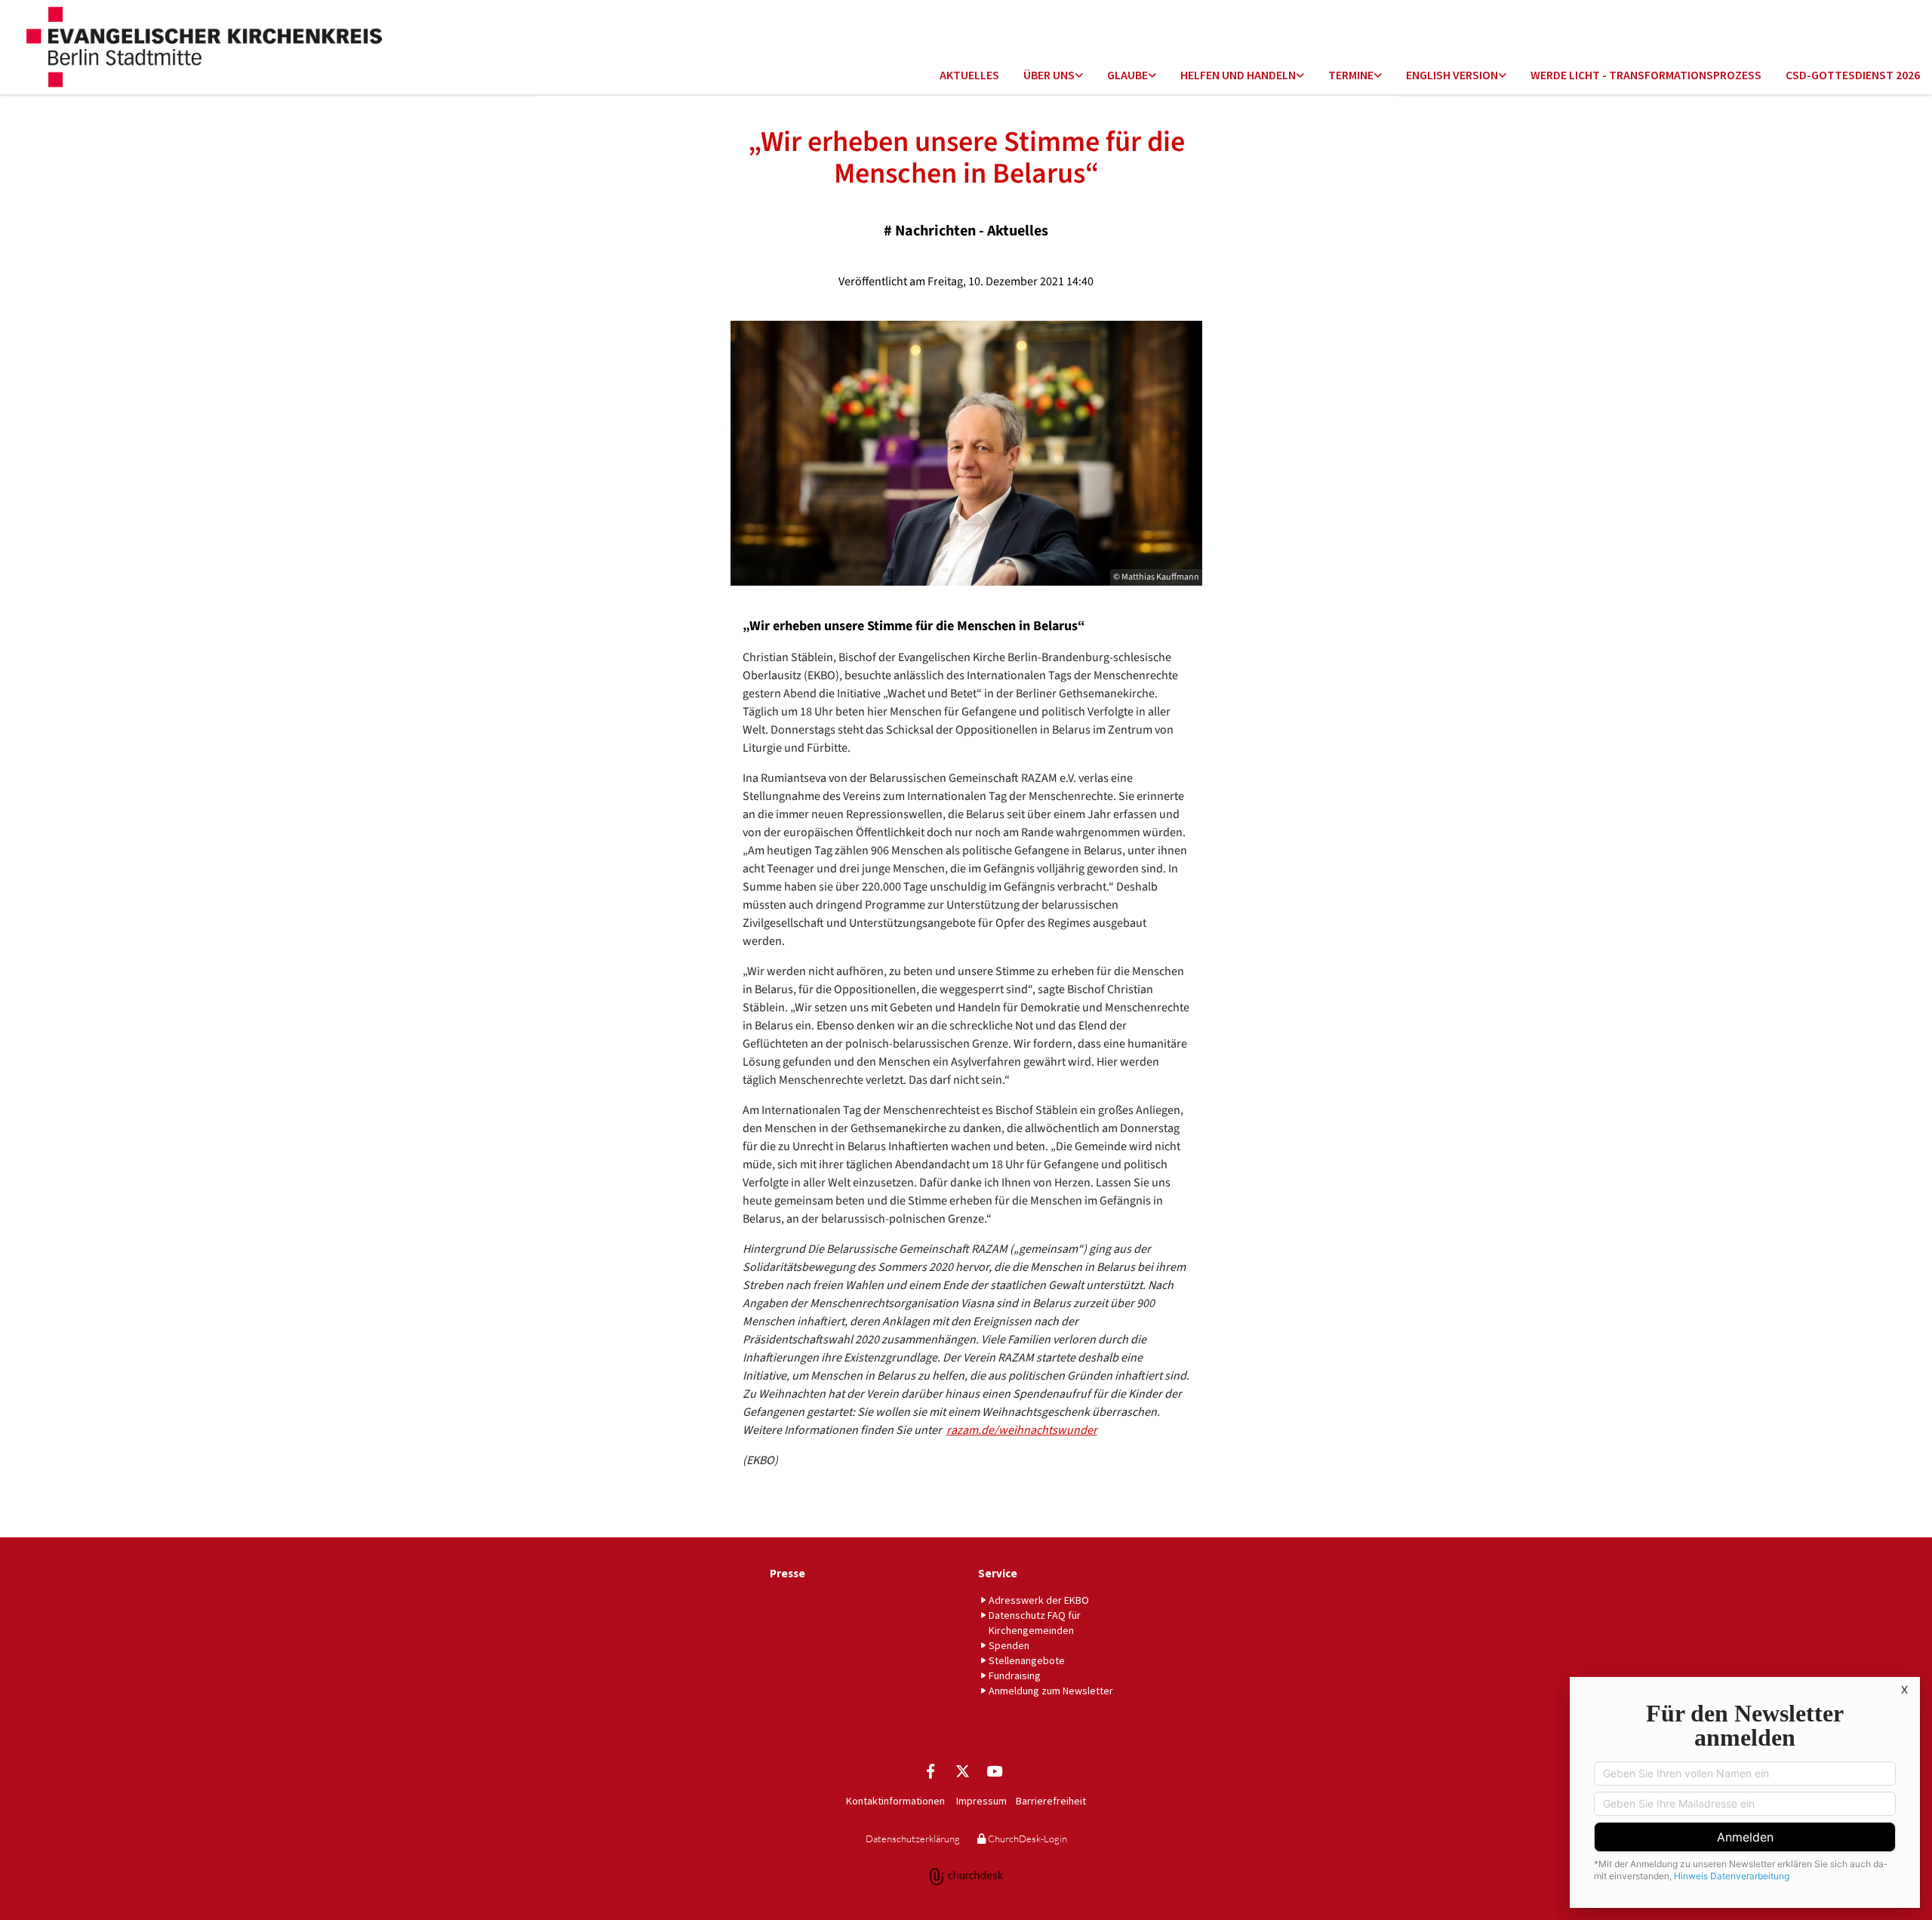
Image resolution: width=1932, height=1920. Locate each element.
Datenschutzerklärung (913, 1838)
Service (998, 1573)
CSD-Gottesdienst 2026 (1853, 75)
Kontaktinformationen (895, 1801)
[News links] (1503, 76)
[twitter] (962, 1771)
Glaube (1128, 75)
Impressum (981, 1801)
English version (1452, 75)
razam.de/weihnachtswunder (1022, 1430)
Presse (788, 1573)
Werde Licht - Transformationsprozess (1646, 75)
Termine (1351, 75)
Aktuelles (969, 75)
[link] (1053, 76)
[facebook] (931, 1771)
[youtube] (994, 1771)
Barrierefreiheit (1051, 1801)
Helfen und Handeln (1238, 75)
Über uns (1049, 75)
